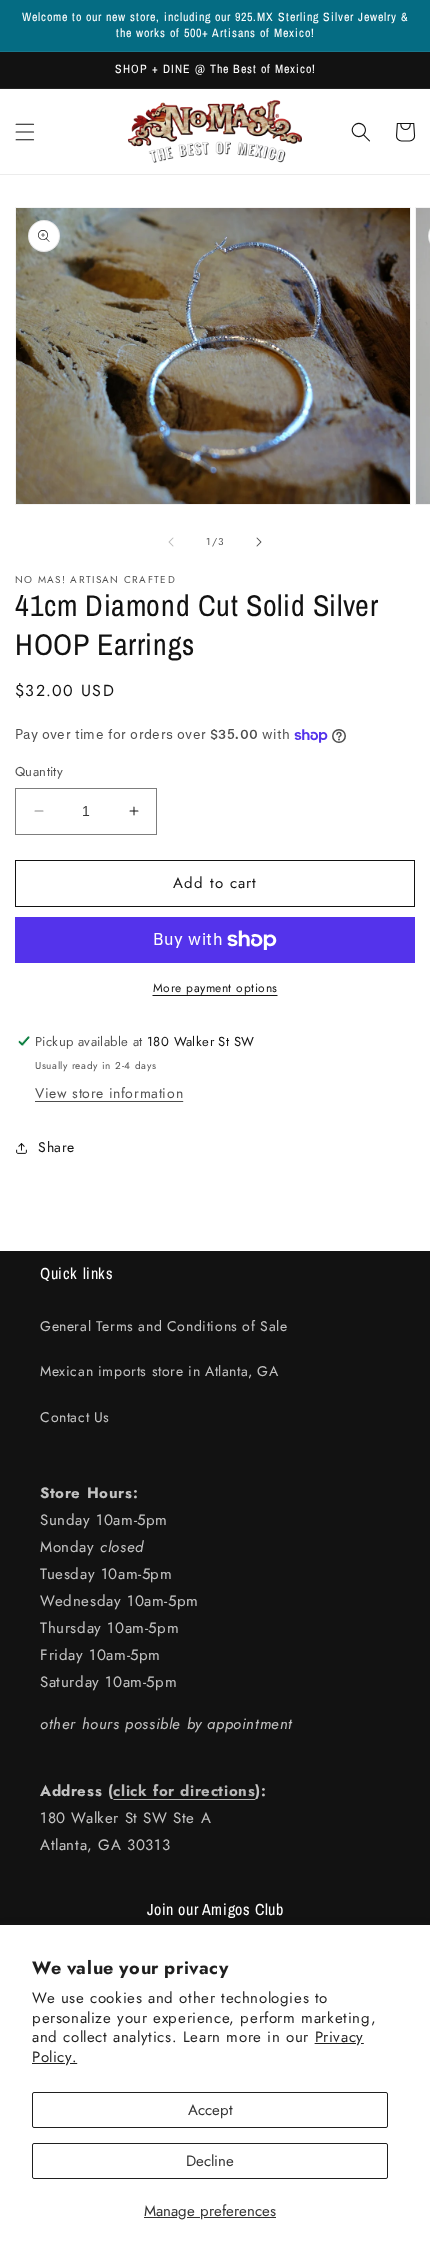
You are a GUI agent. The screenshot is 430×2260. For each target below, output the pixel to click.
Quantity (39, 771)
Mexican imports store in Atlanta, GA (159, 1371)
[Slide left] (171, 542)
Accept (210, 2110)
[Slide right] (259, 542)
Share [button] (56, 1147)
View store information (109, 1093)
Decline (210, 2161)
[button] (25, 132)
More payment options (215, 988)
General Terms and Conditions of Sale (164, 1326)
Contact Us (75, 1417)
